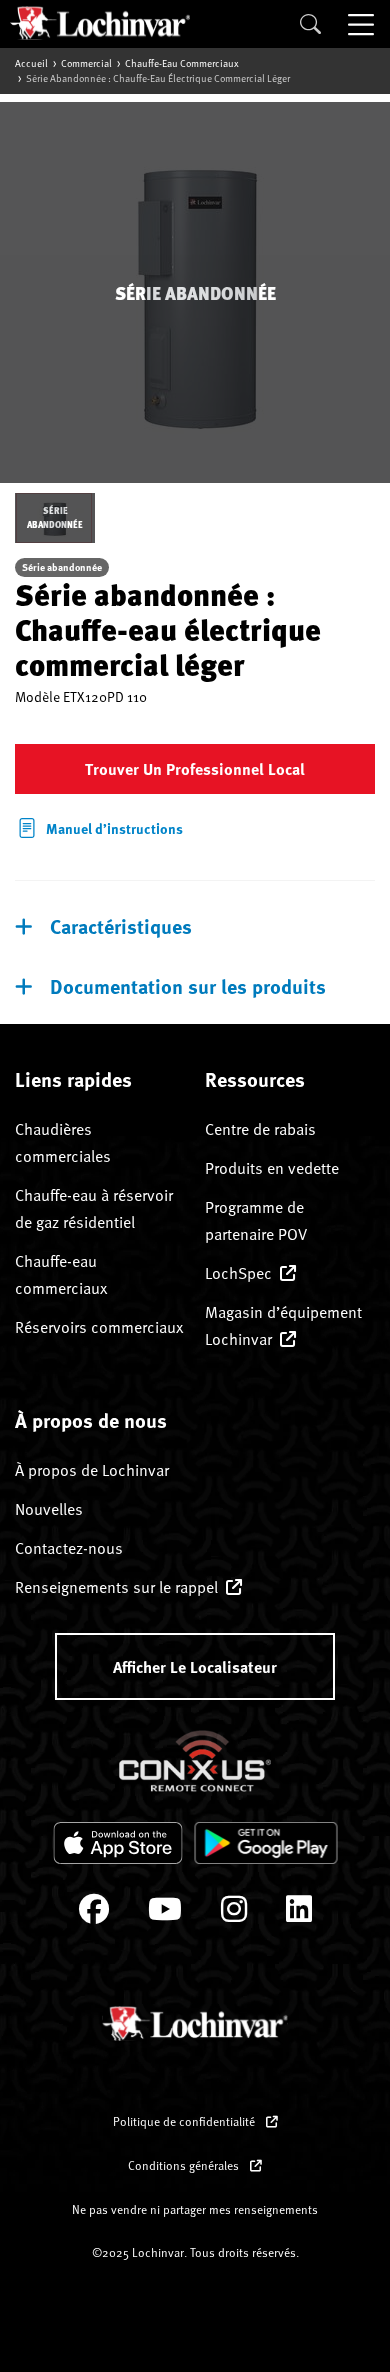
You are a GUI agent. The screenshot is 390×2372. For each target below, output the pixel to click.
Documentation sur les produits (188, 985)
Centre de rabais (260, 1129)
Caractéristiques (121, 925)
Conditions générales (185, 2165)
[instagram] (234, 1913)
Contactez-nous (69, 1548)
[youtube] (165, 1913)
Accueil (31, 63)
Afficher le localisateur (195, 1666)
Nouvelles (49, 1509)
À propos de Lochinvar (92, 1470)
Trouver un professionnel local (195, 768)
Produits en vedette (272, 1168)
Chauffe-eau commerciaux (182, 63)
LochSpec (238, 1273)
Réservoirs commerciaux (99, 1327)
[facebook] (94, 1913)
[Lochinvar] (100, 23)
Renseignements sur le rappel (116, 1587)
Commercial (86, 63)
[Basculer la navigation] (363, 24)
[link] (99, 826)
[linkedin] (299, 1913)
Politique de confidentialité (185, 2121)
